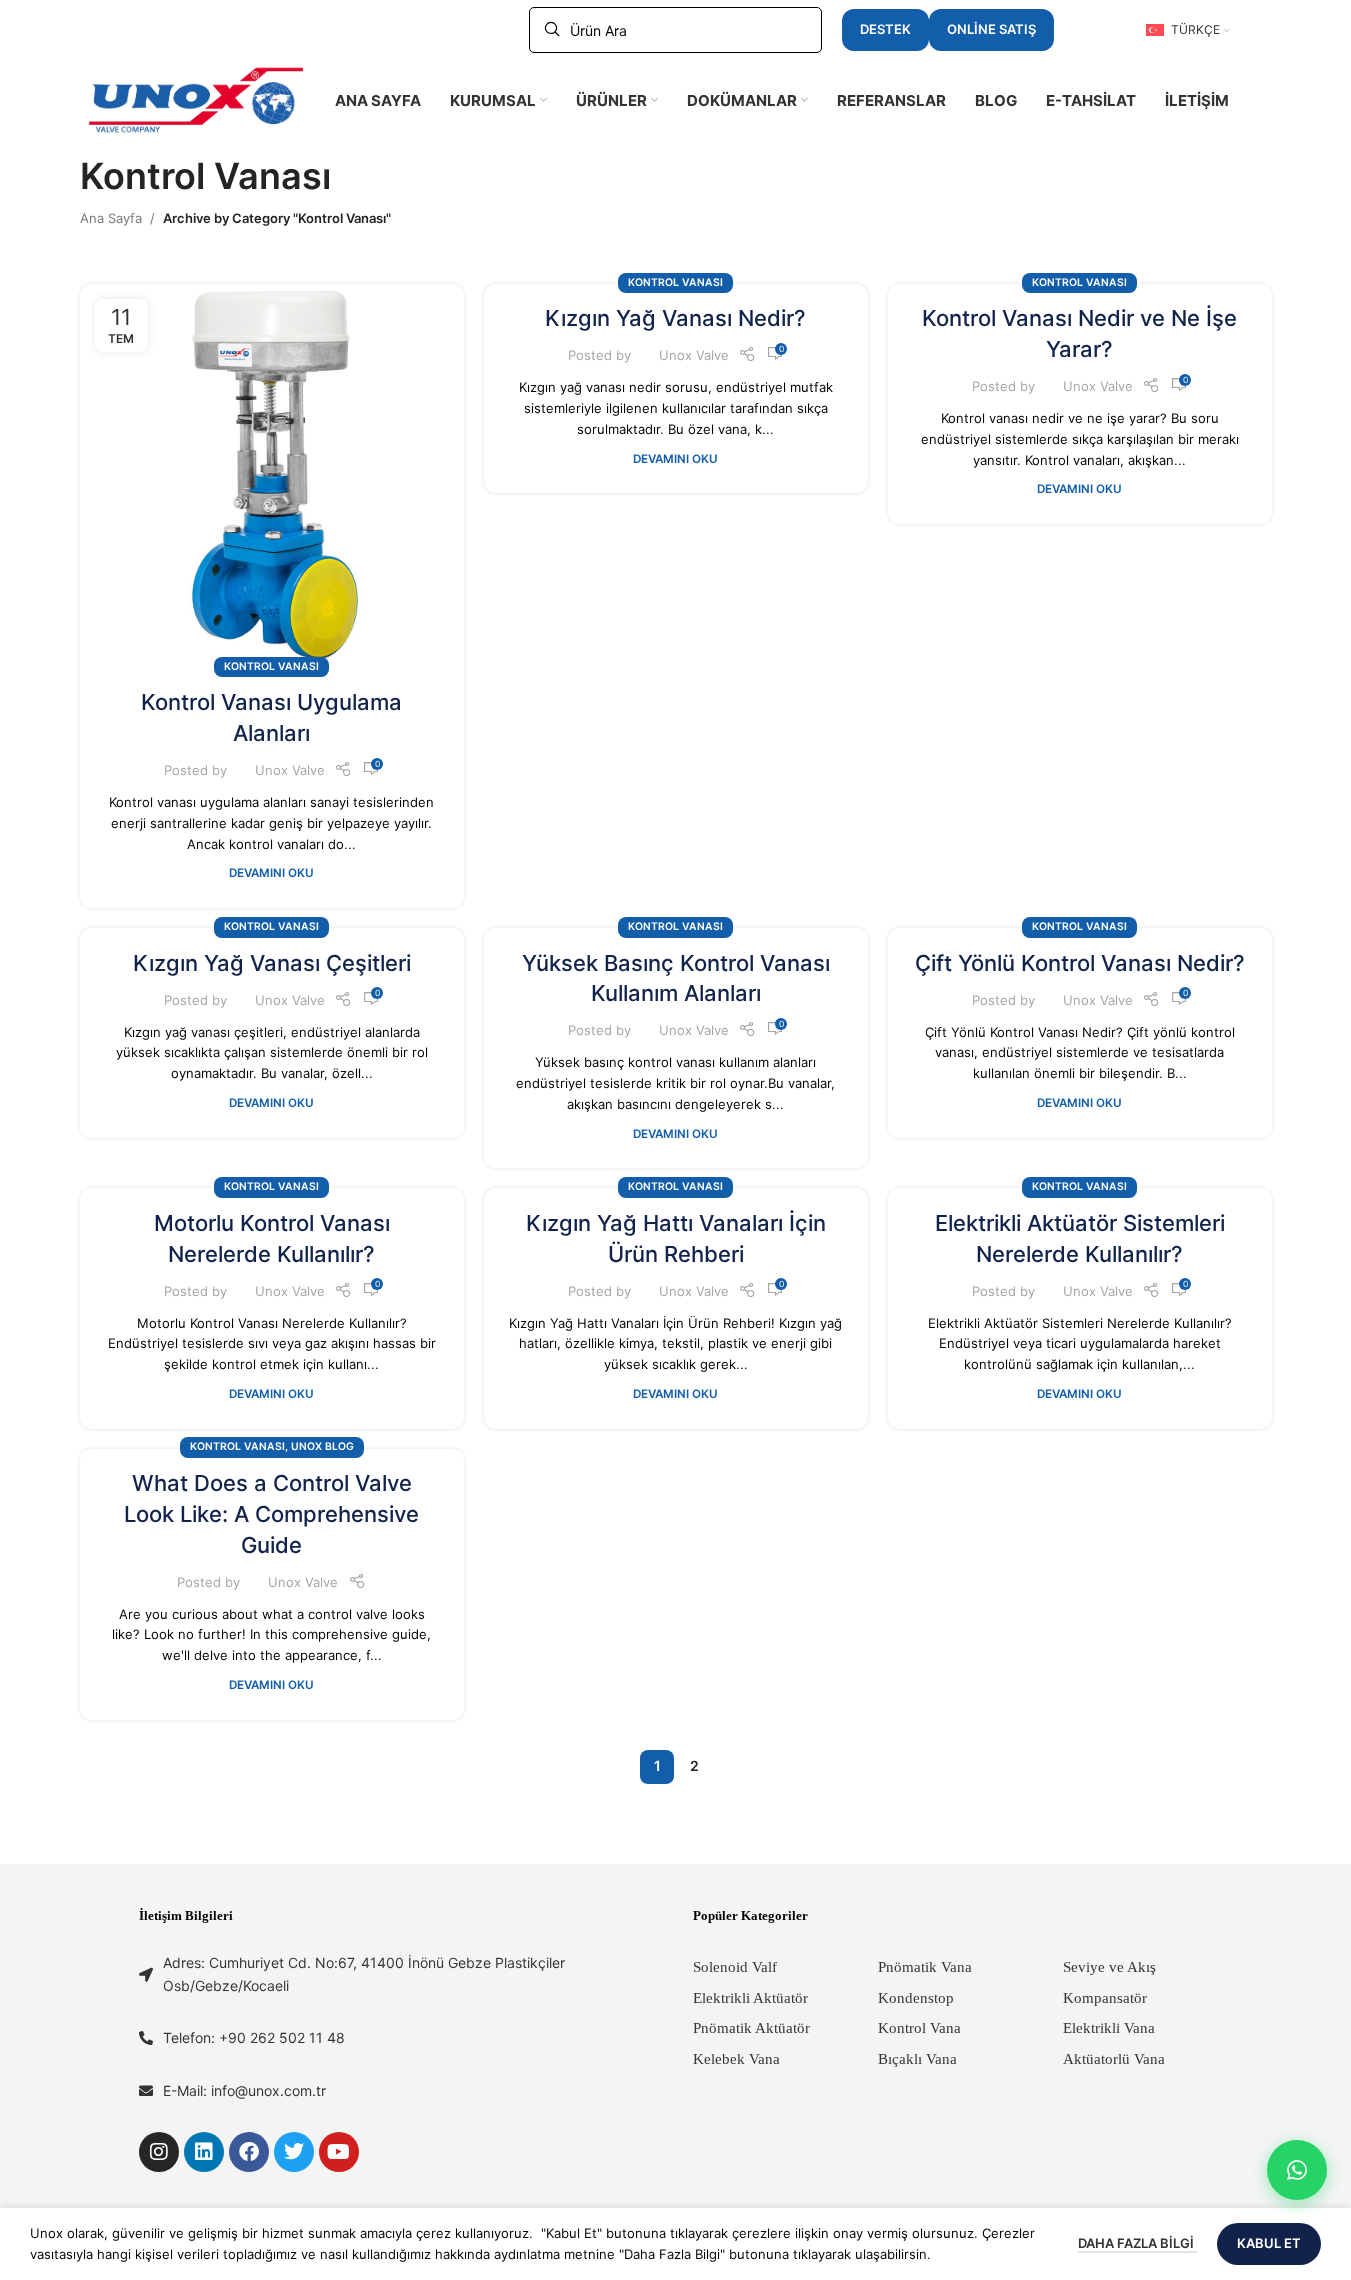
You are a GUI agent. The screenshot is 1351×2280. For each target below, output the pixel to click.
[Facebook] (249, 2152)
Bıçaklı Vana (917, 2059)
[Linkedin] (204, 2152)
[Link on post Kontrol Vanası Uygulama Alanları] (272, 476)
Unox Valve (290, 770)
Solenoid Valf (735, 1967)
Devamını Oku (271, 873)
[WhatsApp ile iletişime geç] (1297, 2170)
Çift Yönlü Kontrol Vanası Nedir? (1080, 963)
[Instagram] (159, 2152)
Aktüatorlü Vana (1114, 2059)
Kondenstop (916, 1998)
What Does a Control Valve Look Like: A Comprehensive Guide (271, 1514)
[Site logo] (196, 99)
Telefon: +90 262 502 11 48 (254, 2037)
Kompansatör (1105, 1998)
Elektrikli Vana (1109, 2028)
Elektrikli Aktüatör (750, 1998)
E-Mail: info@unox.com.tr (244, 2090)
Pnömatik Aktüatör (751, 2028)
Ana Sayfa (111, 218)
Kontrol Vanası (271, 666)
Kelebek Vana (736, 2059)
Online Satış (991, 29)
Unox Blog (322, 1446)
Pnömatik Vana (925, 1967)
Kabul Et (1269, 2243)
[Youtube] (339, 2152)
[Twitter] (294, 2152)
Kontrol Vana (919, 2028)
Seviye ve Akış (1109, 1967)
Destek (885, 29)
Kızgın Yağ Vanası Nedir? (675, 318)
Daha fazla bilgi (1137, 2243)
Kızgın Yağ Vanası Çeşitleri (272, 963)
